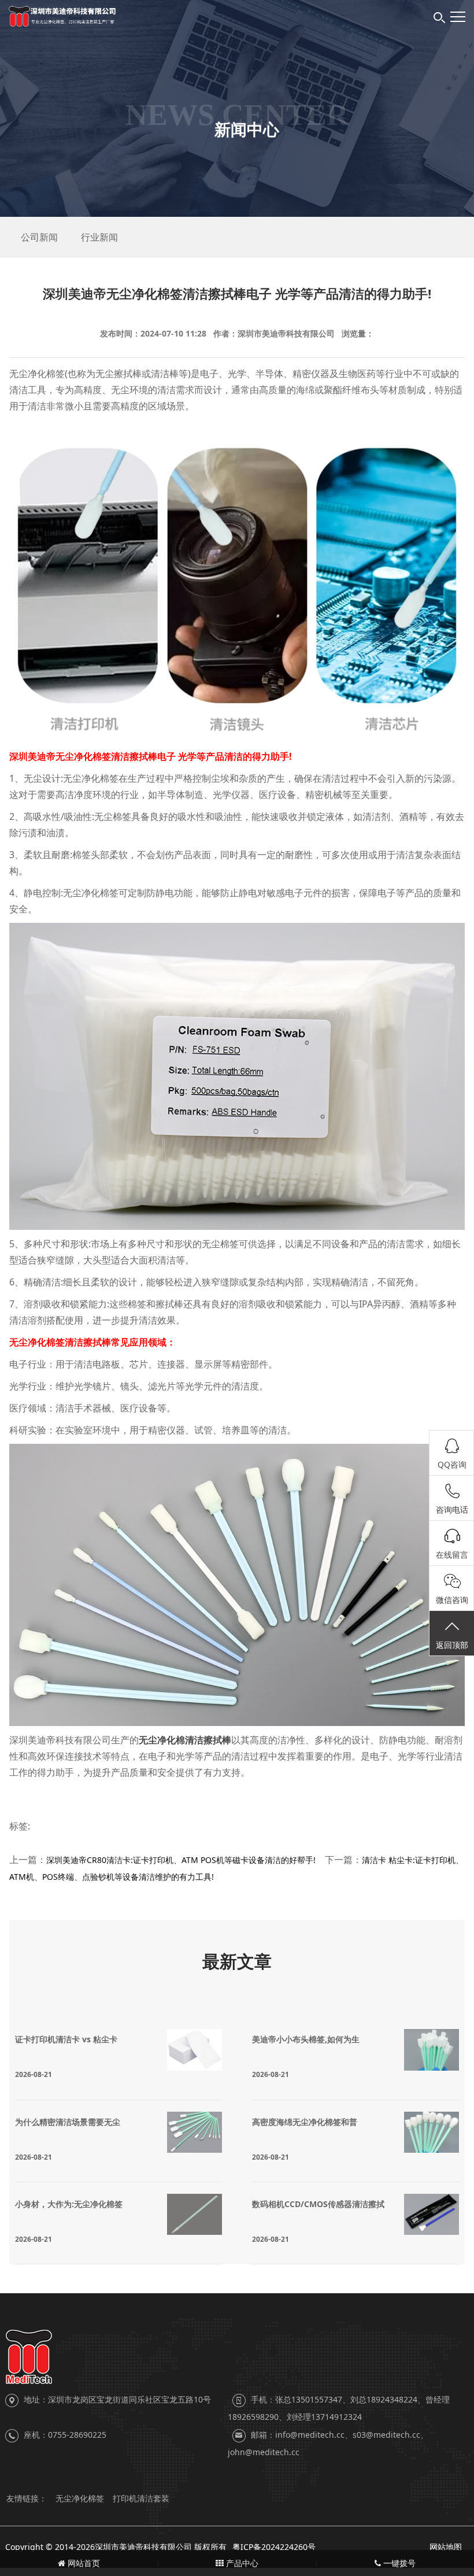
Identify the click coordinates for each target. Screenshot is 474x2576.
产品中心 (241, 2563)
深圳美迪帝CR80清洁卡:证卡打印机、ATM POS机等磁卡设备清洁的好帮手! (181, 1860)
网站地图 (446, 2547)
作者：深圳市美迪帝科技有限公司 (274, 333)
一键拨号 (398, 2563)
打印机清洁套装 (141, 2498)
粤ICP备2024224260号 (274, 2547)
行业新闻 (99, 237)
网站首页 (83, 2563)
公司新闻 (39, 237)
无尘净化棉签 (80, 2498)
